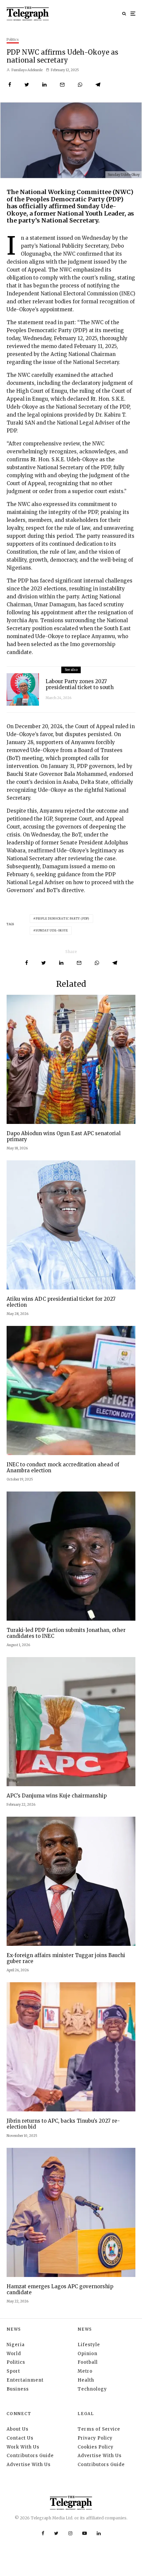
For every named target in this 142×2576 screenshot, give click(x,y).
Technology (92, 2389)
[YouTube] (85, 2533)
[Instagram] (70, 2533)
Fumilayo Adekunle (27, 70)
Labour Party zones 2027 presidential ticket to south (80, 684)
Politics (13, 40)
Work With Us (23, 2447)
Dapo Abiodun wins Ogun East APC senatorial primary (64, 1136)
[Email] (62, 85)
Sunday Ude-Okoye (52, 931)
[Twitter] (56, 2533)
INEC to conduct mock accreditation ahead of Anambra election (63, 1468)
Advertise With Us (29, 2465)
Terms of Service (99, 2429)
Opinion (88, 2354)
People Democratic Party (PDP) (63, 919)
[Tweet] (27, 85)
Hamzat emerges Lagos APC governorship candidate (60, 2290)
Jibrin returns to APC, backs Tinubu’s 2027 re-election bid (63, 2124)
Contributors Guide (30, 2456)
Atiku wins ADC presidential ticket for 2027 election (61, 1302)
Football (88, 2362)
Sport (13, 2371)
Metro (85, 2371)
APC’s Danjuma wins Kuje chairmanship (57, 1796)
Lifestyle (89, 2345)
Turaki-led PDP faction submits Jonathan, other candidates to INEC (66, 1633)
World (14, 2354)
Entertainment (25, 2380)
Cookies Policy (96, 2447)
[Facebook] (43, 2533)
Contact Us (20, 2438)
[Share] (10, 85)
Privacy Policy (95, 2438)
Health (86, 2380)
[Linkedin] (99, 2533)
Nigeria (16, 2345)
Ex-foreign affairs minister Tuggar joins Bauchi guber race (66, 1958)
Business (18, 2389)
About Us (18, 2429)
